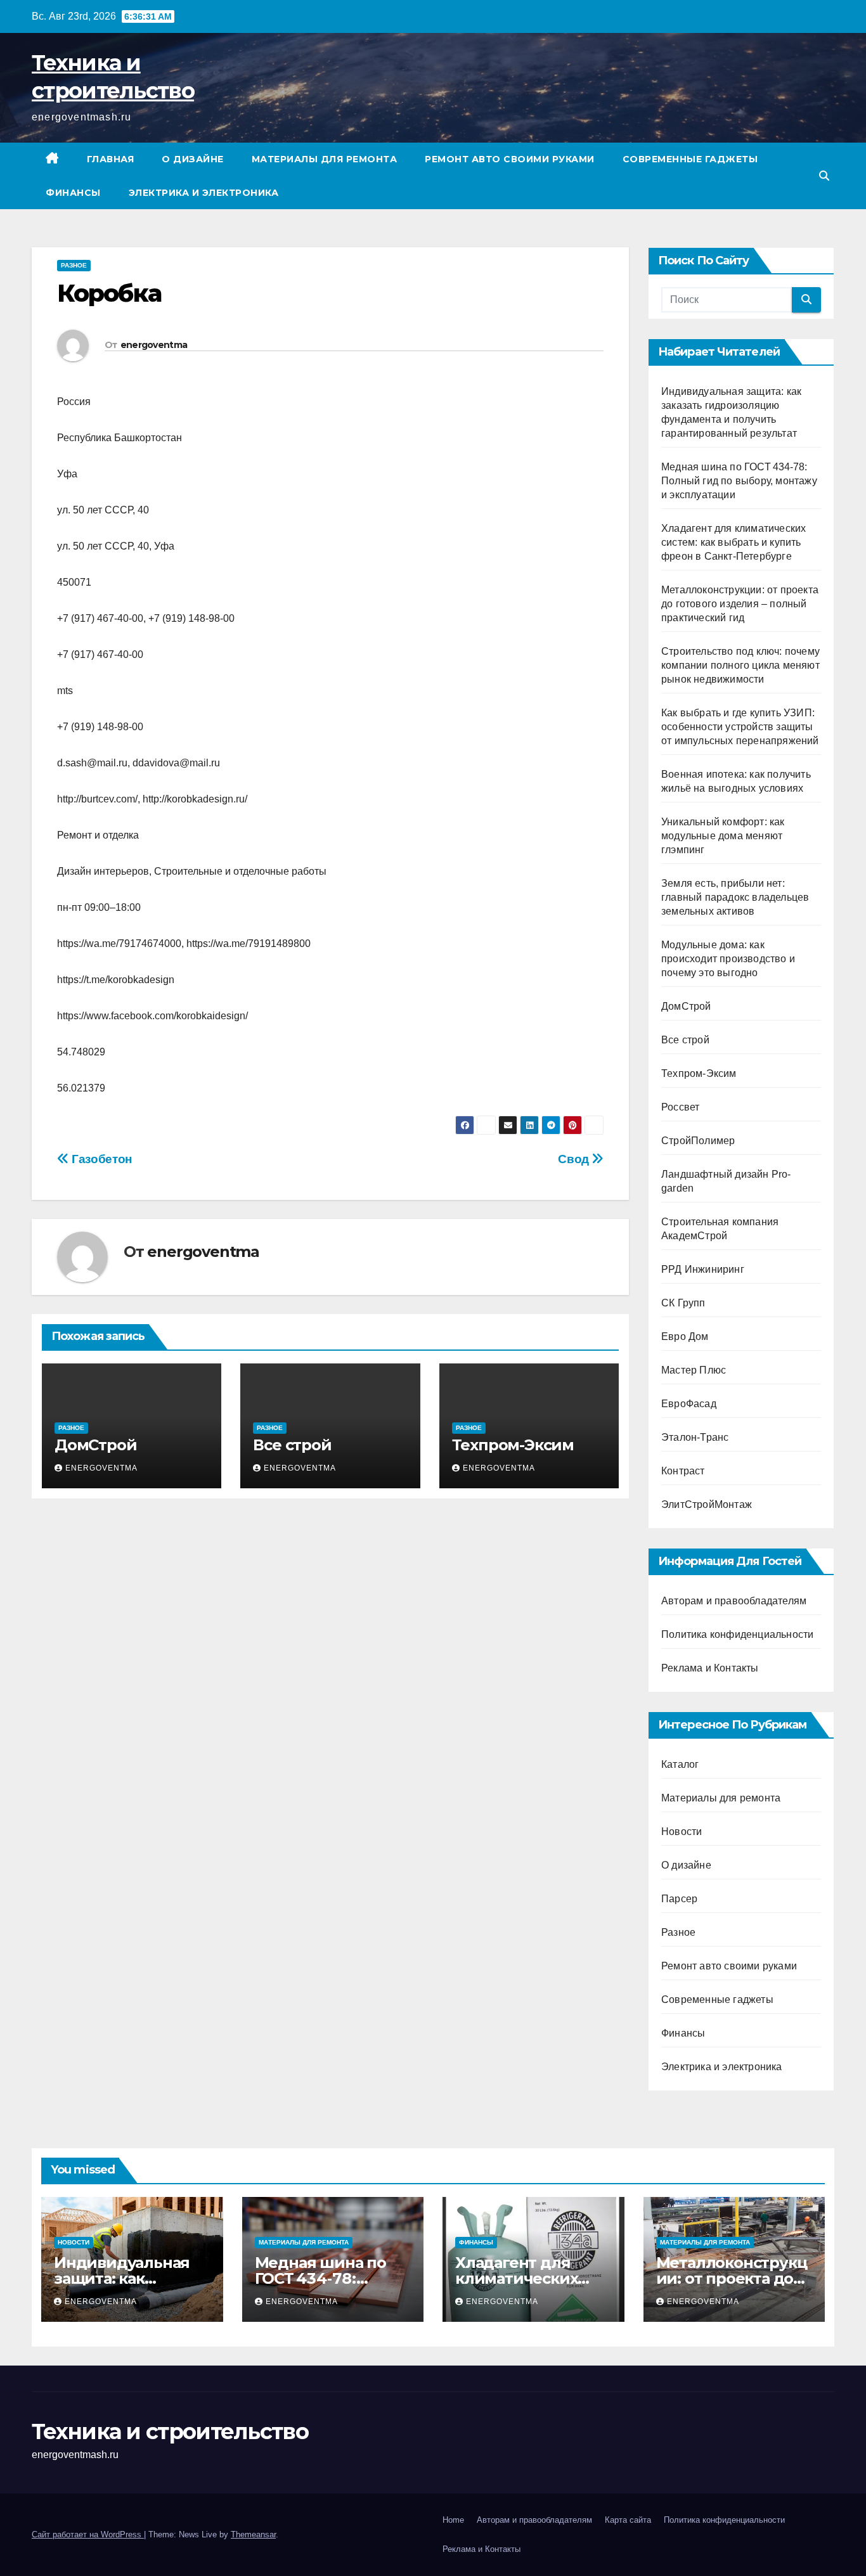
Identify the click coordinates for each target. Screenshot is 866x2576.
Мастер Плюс (694, 1370)
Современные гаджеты (690, 159)
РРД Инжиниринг (703, 1269)
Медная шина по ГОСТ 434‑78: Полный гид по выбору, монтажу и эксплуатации (739, 481)
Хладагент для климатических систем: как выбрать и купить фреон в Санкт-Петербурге (734, 542)
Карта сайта (628, 2520)
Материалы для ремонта (325, 159)
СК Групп (683, 1303)
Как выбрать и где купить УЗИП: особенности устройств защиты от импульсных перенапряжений (740, 727)
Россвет (680, 1107)
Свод (575, 1159)
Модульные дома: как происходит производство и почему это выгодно (728, 959)
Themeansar (253, 2534)
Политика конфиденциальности (737, 1634)
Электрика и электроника (204, 193)
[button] (824, 176)
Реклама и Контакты (710, 1668)
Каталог (680, 1764)
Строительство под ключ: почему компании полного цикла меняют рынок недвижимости (740, 665)
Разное (74, 265)
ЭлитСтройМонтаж (707, 1504)
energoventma (154, 345)
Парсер (679, 1899)
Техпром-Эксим (513, 1445)
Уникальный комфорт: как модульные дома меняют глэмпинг (723, 836)
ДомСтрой (95, 1445)
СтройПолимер (698, 1141)
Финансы (73, 193)
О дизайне (193, 159)
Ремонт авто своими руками (510, 159)
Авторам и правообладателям (734, 1601)
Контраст (683, 1471)
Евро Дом (685, 1336)
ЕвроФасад (689, 1404)
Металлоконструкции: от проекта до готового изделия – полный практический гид (740, 604)
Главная (111, 159)
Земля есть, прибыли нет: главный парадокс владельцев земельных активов (735, 897)
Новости (682, 1832)
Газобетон (100, 1159)
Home (453, 2520)
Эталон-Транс (695, 1437)
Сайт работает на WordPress (88, 2534)
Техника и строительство (170, 2431)
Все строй (292, 1445)
